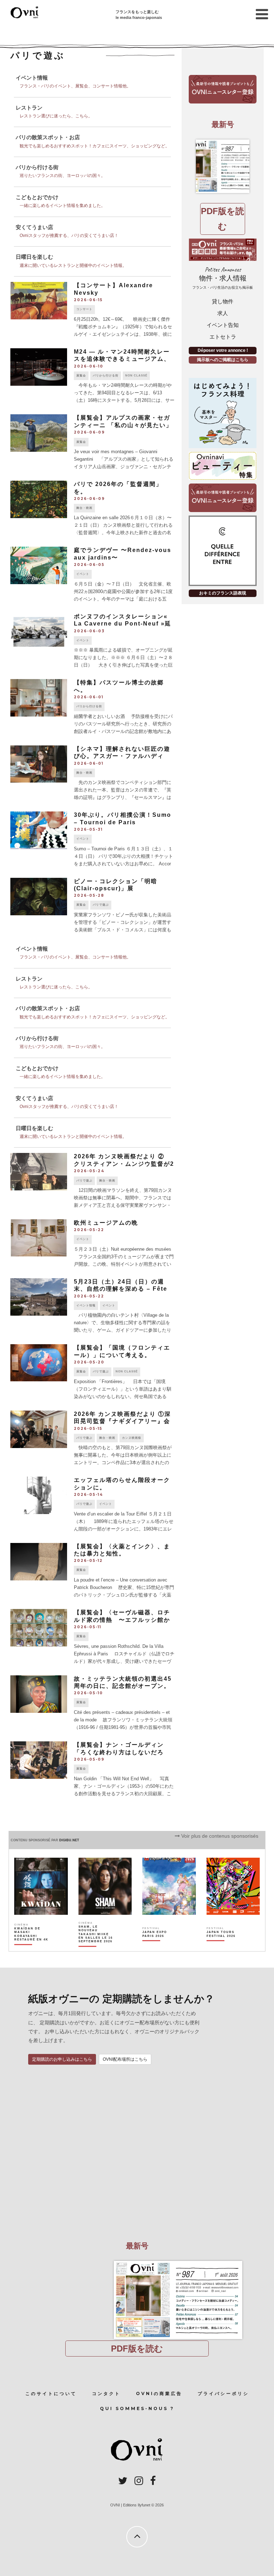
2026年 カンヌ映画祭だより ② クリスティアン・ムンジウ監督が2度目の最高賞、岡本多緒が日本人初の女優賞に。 (124, 1167)
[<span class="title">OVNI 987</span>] (223, 166)
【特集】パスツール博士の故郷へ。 (119, 686)
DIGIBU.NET (69, 1840)
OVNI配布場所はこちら (125, 2059)
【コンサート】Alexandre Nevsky (113, 289)
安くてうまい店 (34, 227)
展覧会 (81, 376)
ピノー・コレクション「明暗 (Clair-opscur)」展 (116, 885)
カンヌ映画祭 (132, 1438)
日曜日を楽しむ (34, 257)
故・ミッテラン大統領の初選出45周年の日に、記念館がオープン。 (123, 1682)
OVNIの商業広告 (159, 2393)
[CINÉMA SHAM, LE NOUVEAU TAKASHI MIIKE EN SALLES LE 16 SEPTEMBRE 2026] (96, 1947)
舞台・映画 (84, 508)
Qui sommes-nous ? (137, 2408)
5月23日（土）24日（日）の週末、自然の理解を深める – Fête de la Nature (121, 1289)
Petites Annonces (223, 278)
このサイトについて (51, 2393)
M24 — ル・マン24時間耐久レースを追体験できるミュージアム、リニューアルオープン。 (122, 359)
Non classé (136, 376)
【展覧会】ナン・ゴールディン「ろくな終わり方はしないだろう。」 (119, 1752)
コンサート (84, 309)
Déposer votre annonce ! (223, 350)
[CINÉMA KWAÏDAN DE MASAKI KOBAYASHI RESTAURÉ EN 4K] (32, 1947)
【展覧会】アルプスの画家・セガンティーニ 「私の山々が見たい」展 (123, 425)
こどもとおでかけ (37, 197)
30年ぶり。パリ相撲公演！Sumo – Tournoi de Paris (123, 819)
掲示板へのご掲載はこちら (223, 360)
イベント (83, 574)
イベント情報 (32, 78)
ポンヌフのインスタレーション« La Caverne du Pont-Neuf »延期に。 (123, 624)
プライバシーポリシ (223, 2393)
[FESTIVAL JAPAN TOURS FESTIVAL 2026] (224, 1947)
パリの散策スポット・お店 (48, 137)
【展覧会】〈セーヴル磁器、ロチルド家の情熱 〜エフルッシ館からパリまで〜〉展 (122, 1620)
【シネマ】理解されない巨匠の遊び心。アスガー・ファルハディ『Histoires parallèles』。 (122, 756)
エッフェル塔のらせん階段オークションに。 (122, 1484)
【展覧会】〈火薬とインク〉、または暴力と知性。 (122, 1550)
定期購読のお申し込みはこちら (62, 2059)
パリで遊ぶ (101, 905)
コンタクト (106, 2393)
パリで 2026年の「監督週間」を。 (118, 488)
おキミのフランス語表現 (223, 593)
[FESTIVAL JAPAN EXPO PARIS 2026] (160, 1947)
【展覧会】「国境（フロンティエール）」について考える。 (122, 1351)
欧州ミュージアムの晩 (106, 1223)
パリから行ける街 (37, 167)
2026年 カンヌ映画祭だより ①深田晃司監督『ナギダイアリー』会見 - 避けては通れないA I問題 (122, 1421)
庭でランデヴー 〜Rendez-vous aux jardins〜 (123, 554)
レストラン (29, 108)
